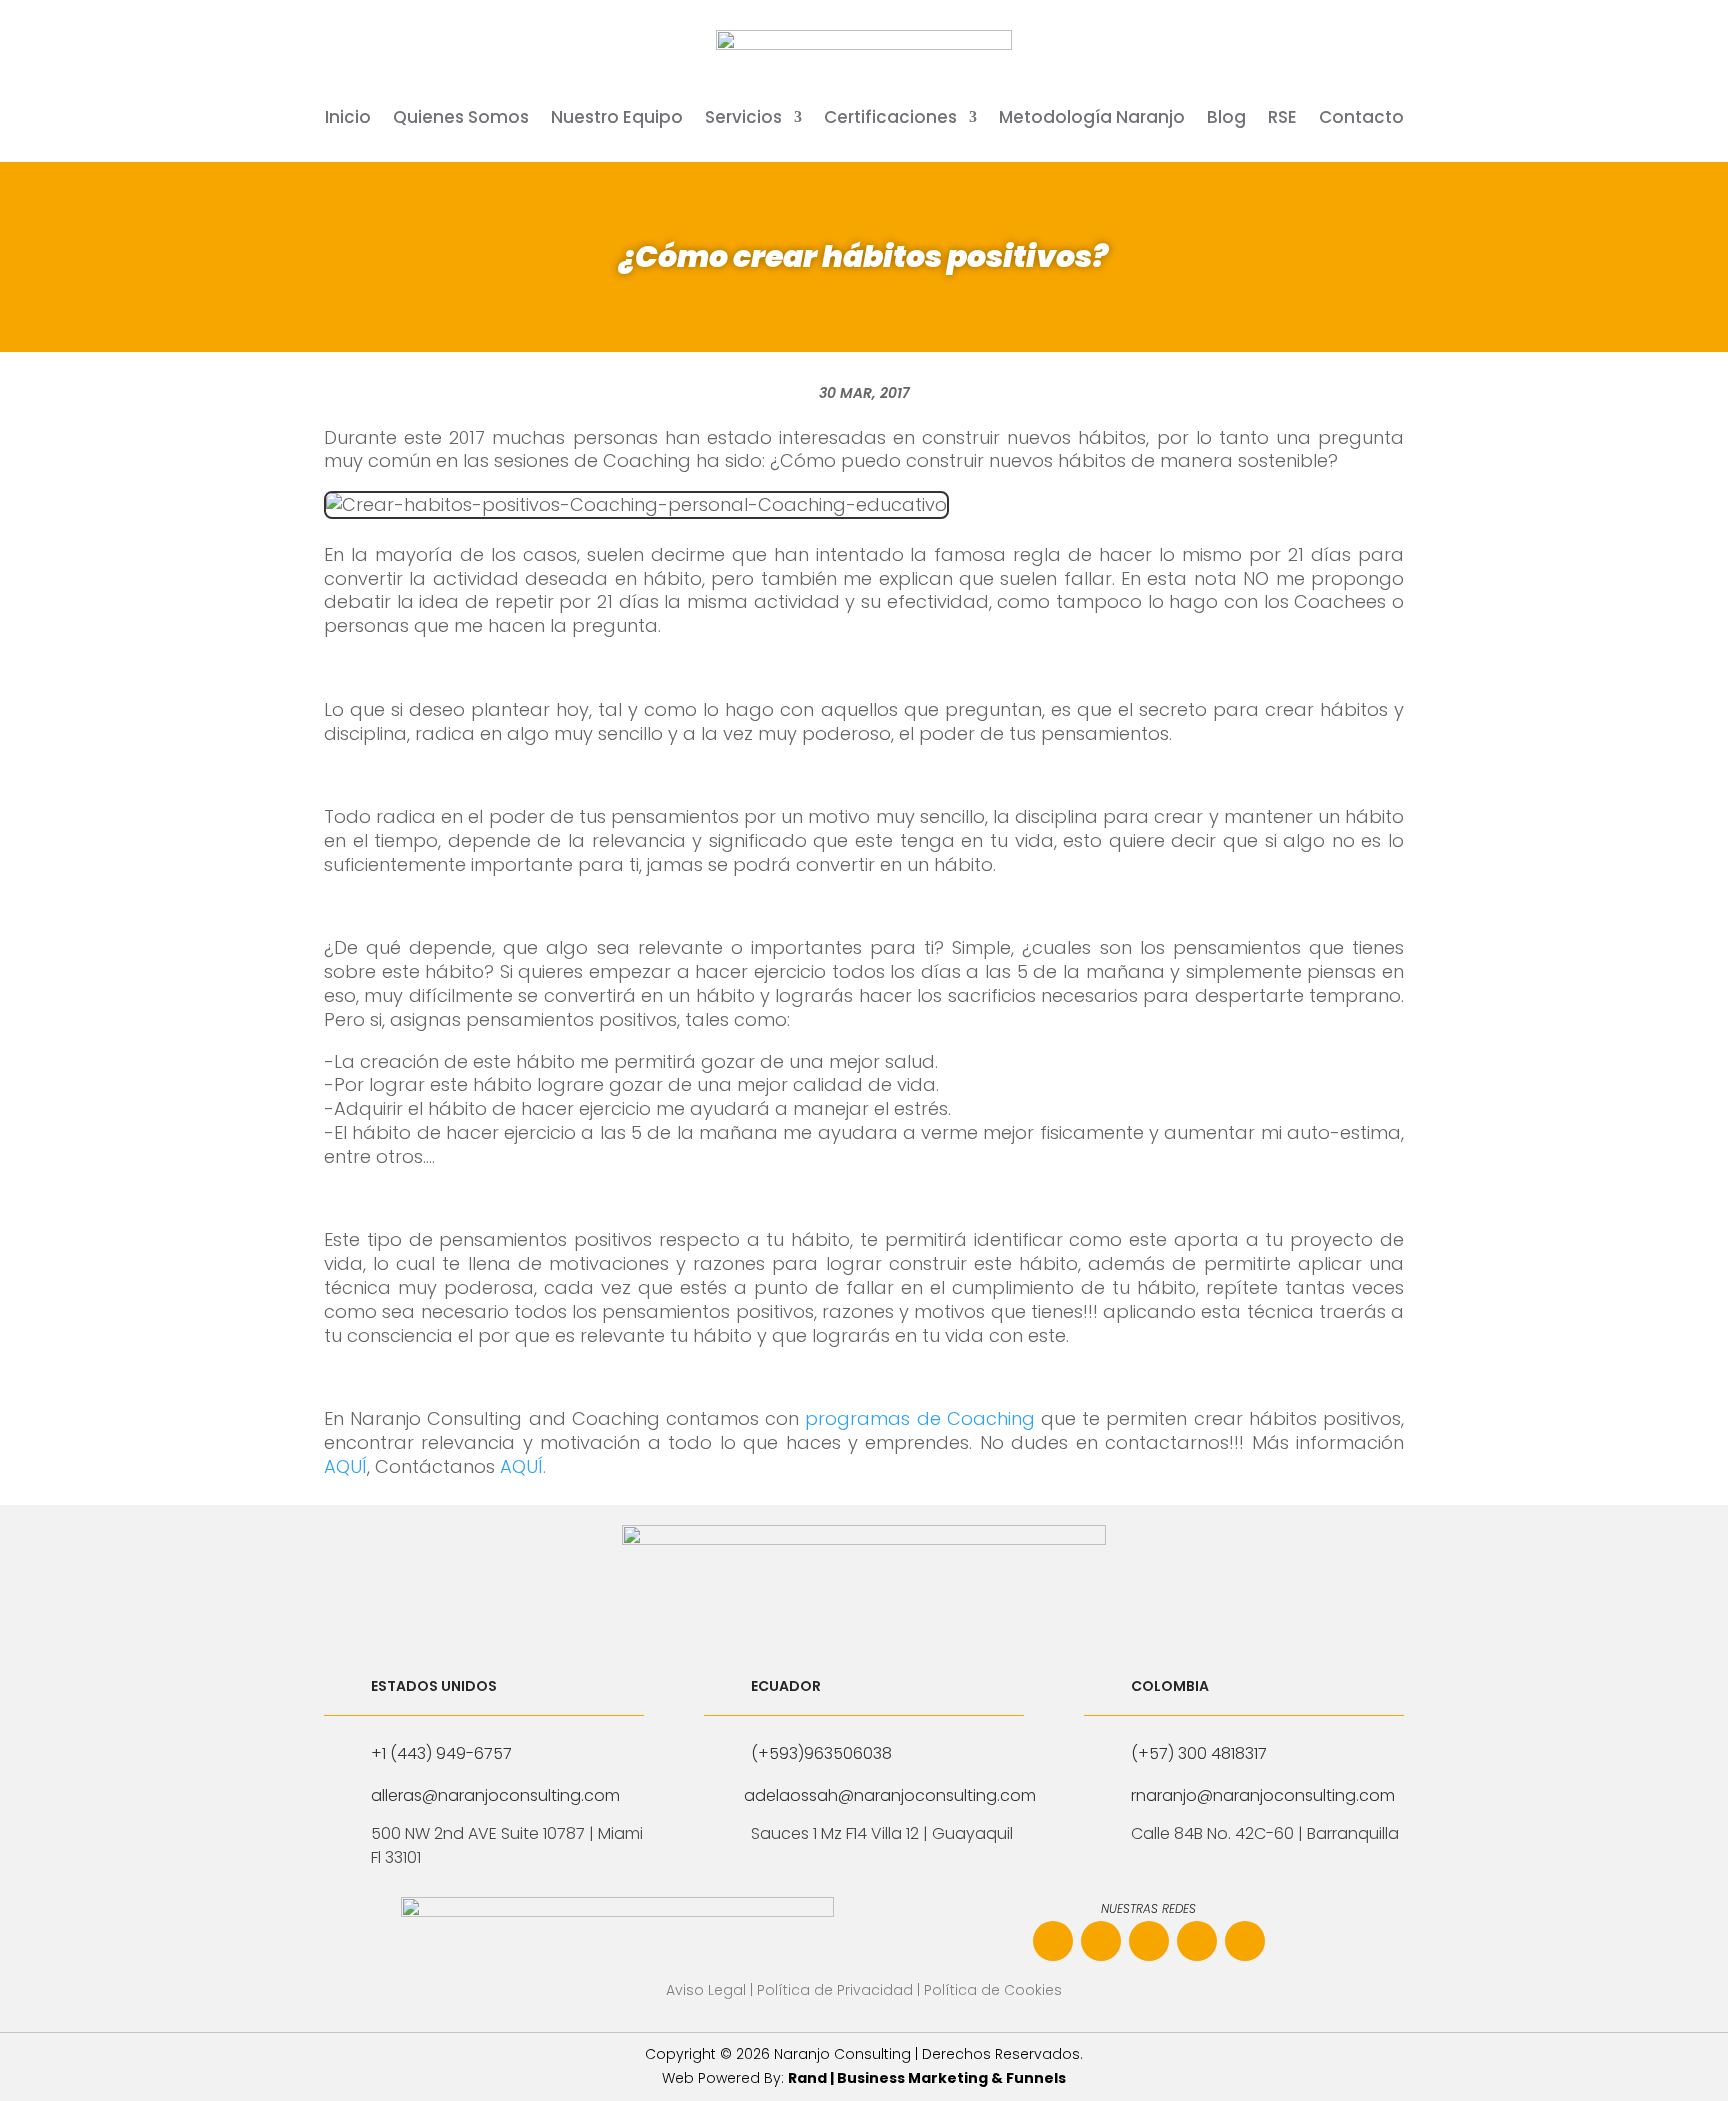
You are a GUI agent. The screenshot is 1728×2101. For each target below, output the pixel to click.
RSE (1282, 119)
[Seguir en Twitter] (1245, 1941)
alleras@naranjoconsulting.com (495, 1795)
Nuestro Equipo (617, 119)
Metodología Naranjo (1092, 119)
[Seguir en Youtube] (1197, 1941)
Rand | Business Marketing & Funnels (927, 2078)
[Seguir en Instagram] (1101, 1941)
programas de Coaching (919, 1418)
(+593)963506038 (821, 1753)
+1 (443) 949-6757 (441, 1753)
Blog (1226, 119)
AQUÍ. (523, 1466)
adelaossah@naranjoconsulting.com (890, 1795)
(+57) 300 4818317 (1199, 1753)
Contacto (1361, 119)
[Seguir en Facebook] (1053, 1941)
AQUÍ (345, 1466)
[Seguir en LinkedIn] (1149, 1941)
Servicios (743, 119)
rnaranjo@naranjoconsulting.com (1263, 1795)
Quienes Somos (461, 119)
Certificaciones (890, 119)
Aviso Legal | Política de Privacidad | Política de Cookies (864, 1990)
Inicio (348, 119)
